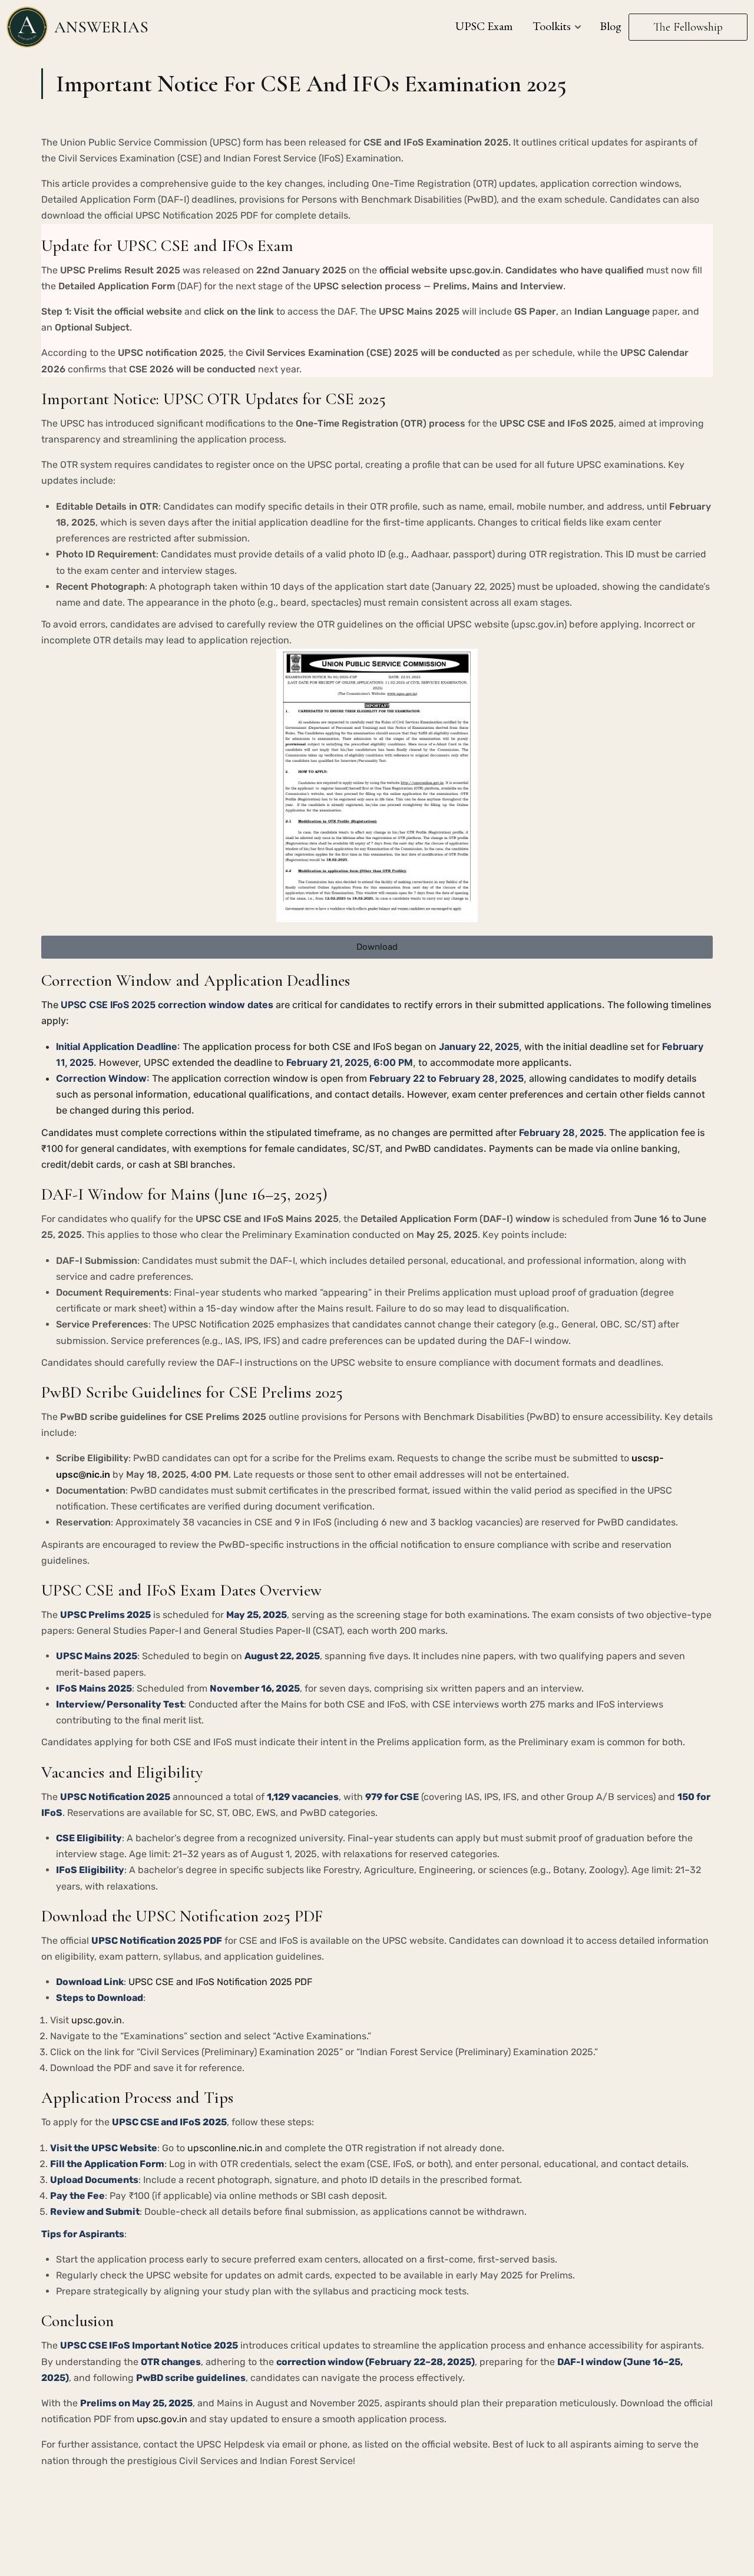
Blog (611, 26)
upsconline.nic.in (225, 2148)
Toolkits (552, 26)
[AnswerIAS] (27, 26)
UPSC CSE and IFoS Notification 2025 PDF (220, 1982)
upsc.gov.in (97, 2020)
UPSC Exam (484, 26)
